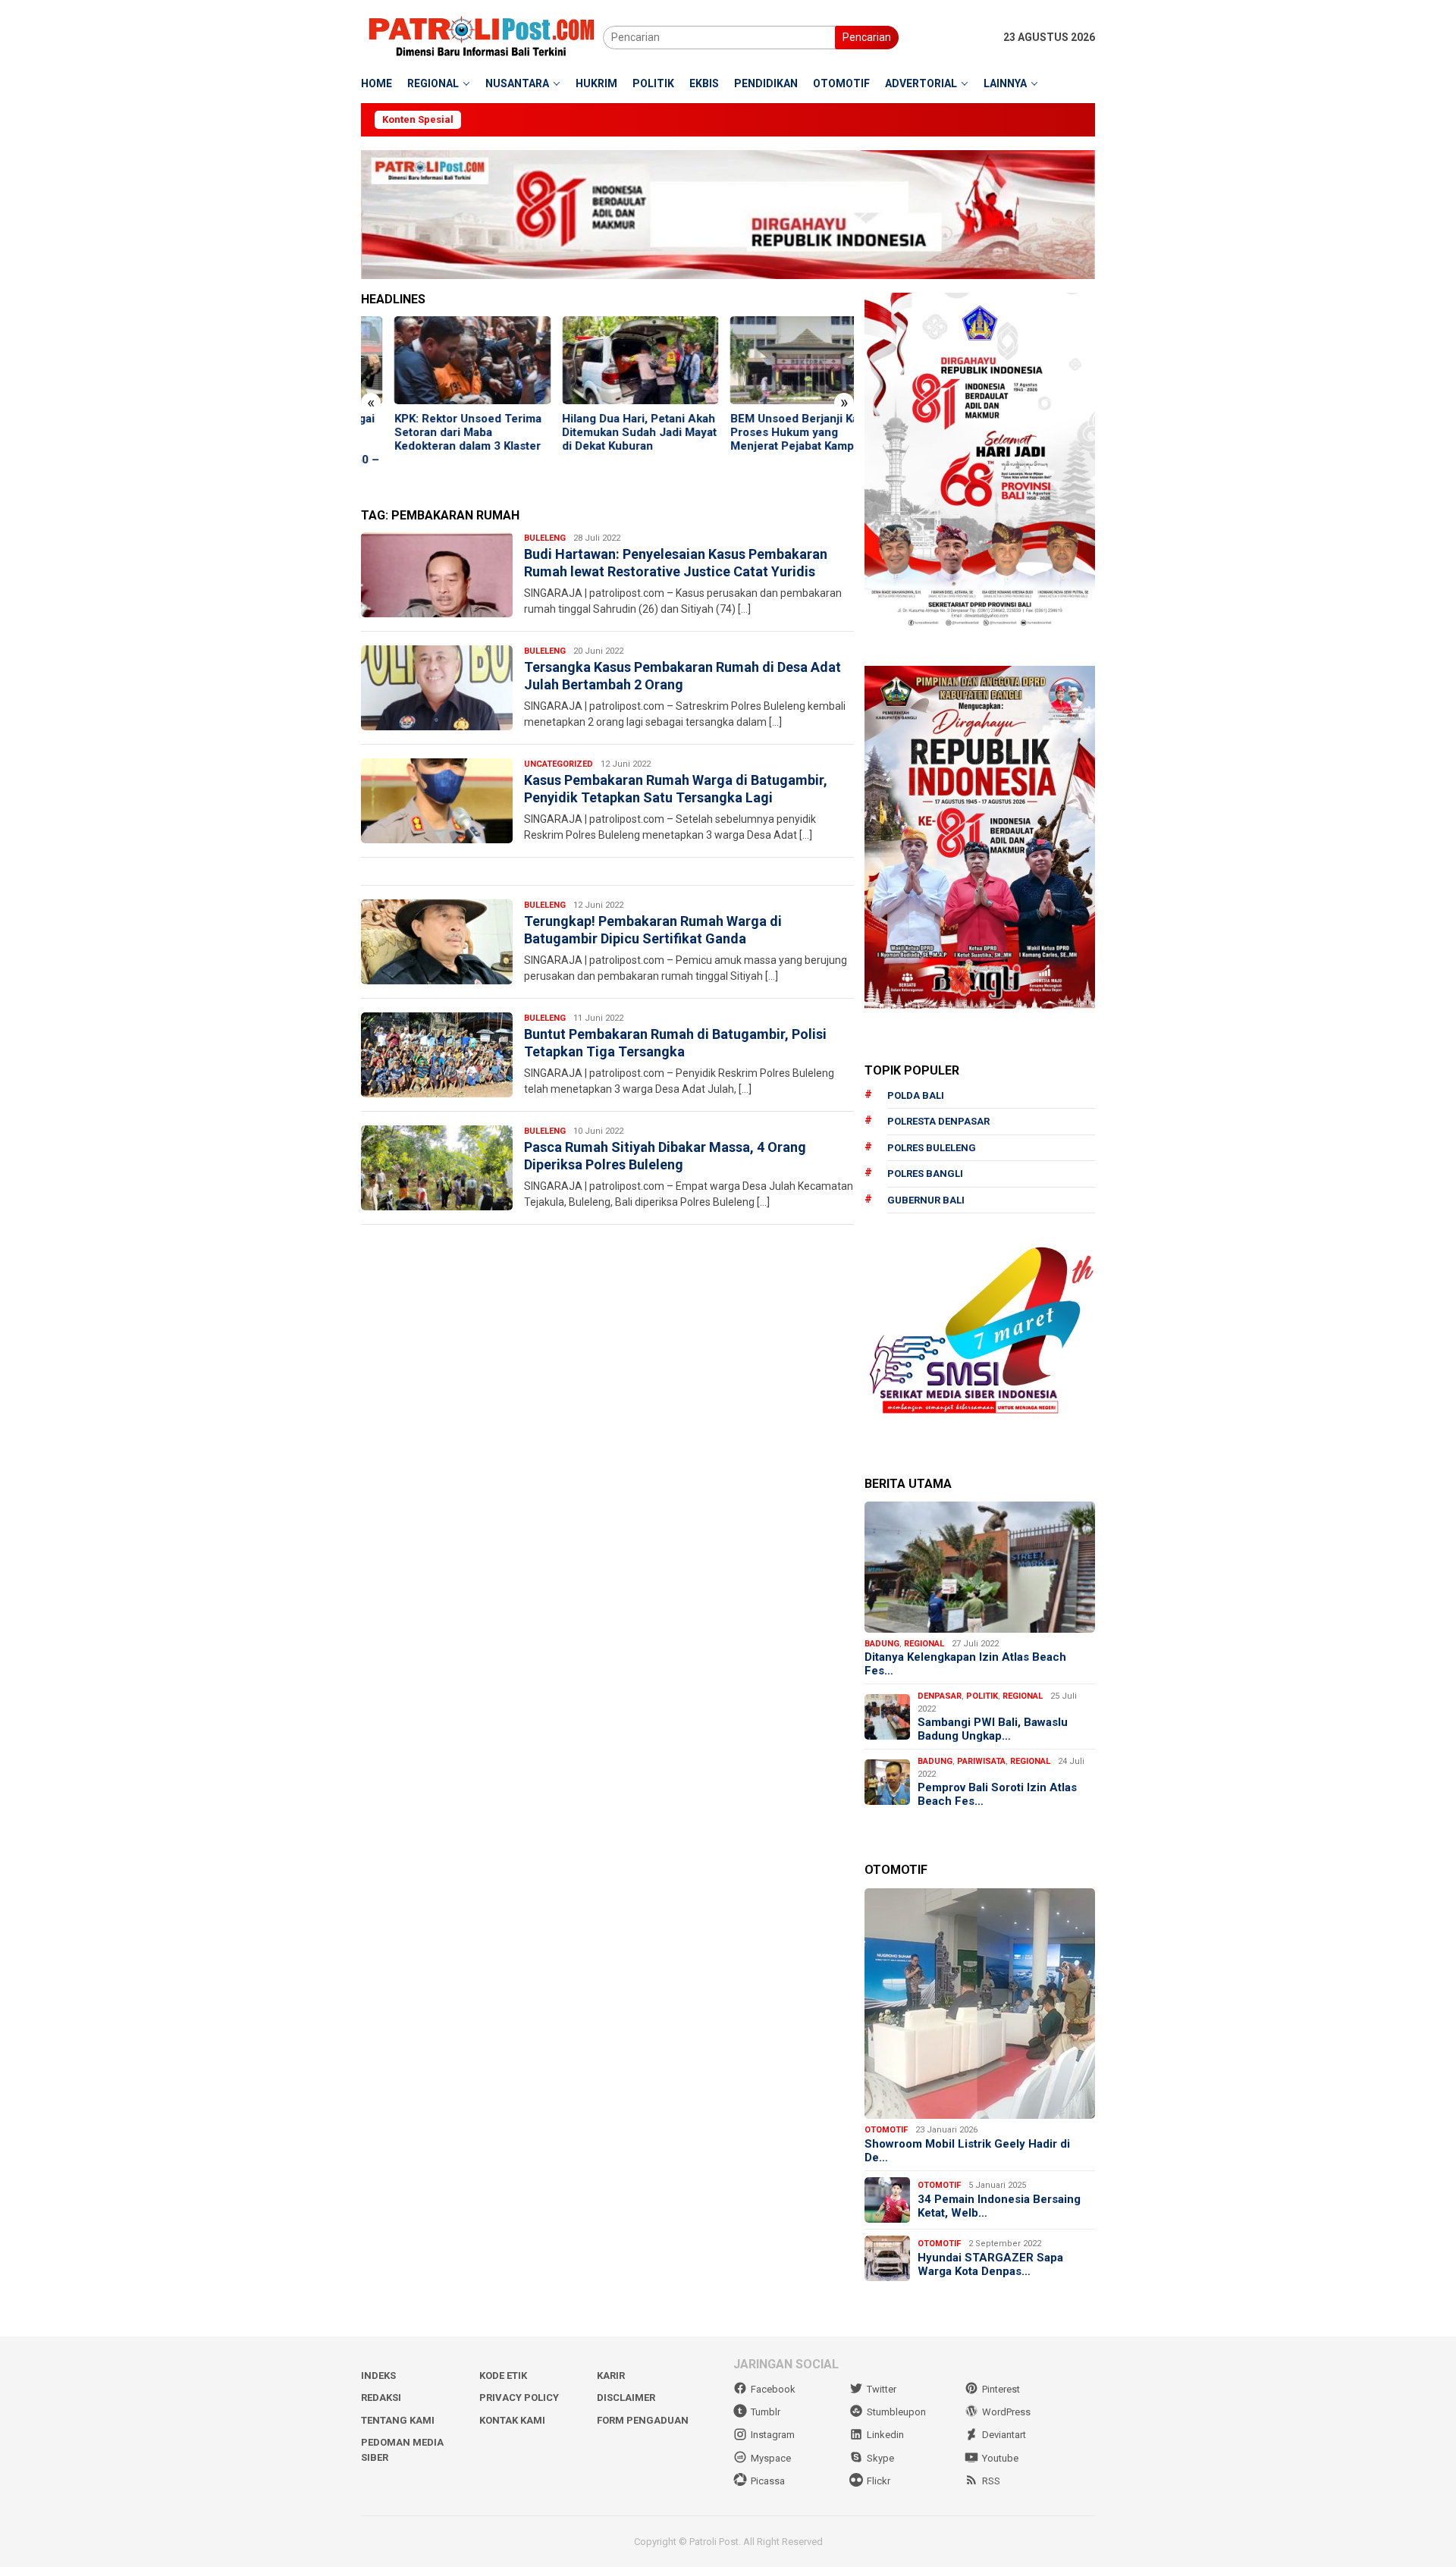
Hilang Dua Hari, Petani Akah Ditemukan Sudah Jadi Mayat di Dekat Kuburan (607, 432)
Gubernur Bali (926, 1200)
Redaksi (381, 2398)
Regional (924, 1644)
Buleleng (545, 538)
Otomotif (886, 2130)
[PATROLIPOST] (482, 36)
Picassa (768, 2481)
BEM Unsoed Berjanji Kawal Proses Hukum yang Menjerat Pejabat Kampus (770, 432)
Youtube (1000, 2458)
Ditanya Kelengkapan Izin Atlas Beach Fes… (965, 1664)
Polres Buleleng (932, 1148)
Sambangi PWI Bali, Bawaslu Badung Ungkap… (993, 1729)
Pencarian (867, 37)
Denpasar (940, 1696)
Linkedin (885, 2435)
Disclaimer (626, 2398)
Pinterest (1001, 2389)
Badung (882, 1644)
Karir (611, 2376)
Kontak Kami (512, 2420)
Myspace (771, 2458)
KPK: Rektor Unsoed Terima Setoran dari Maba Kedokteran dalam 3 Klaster (435, 432)
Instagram (773, 2435)
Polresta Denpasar (938, 1121)
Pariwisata (981, 1761)
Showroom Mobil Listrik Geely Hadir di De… (967, 2151)
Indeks (378, 2376)
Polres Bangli (925, 1174)
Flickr (879, 2481)
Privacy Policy (519, 2398)
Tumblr (766, 2412)
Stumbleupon (896, 2412)
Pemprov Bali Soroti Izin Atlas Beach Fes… (997, 1794)
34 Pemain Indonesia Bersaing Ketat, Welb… (999, 2206)
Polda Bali (916, 1095)
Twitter (882, 2389)
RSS (991, 2481)
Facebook (773, 2389)
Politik (982, 1696)
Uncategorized (559, 764)
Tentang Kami (398, 2420)
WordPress (1006, 2412)
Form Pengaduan (643, 2420)
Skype (880, 2458)
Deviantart (1004, 2435)
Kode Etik (503, 2376)
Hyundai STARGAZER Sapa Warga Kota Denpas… (990, 2264)
